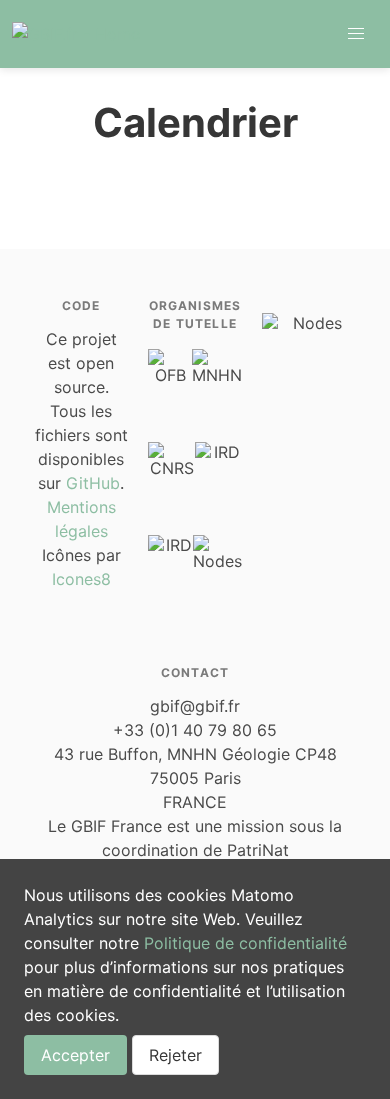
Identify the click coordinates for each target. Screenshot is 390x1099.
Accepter (75, 1055)
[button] (356, 34)
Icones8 (81, 579)
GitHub (93, 483)
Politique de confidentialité (245, 943)
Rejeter (175, 1055)
